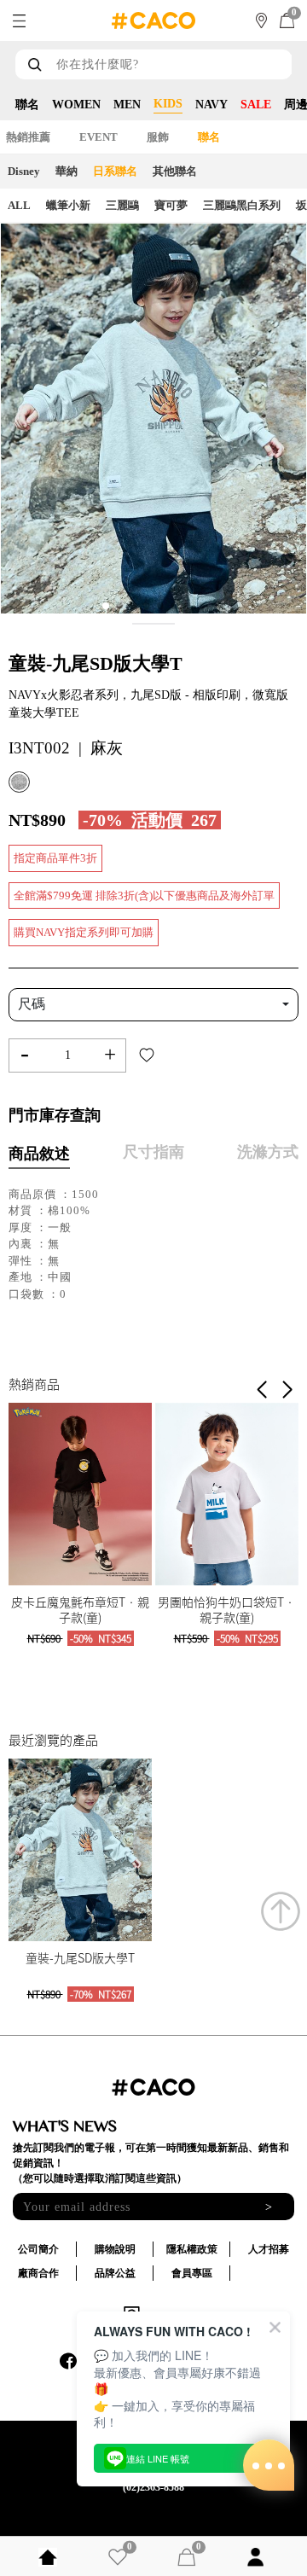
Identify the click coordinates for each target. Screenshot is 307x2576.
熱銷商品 (34, 1384)
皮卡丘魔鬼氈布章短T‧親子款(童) (80, 1609)
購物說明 (115, 2249)
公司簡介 (38, 2249)
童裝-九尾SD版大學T (80, 1957)
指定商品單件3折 (55, 858)
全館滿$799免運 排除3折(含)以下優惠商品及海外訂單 (144, 895)
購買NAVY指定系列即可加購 (84, 932)
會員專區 (192, 2273)
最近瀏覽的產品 (53, 1740)
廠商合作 (38, 2273)
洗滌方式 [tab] (268, 1152)
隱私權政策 (192, 2249)
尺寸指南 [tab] (153, 1152)
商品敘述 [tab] (39, 1154)
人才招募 (269, 2249)
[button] (287, 1390)
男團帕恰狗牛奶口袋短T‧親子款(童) (227, 1609)
